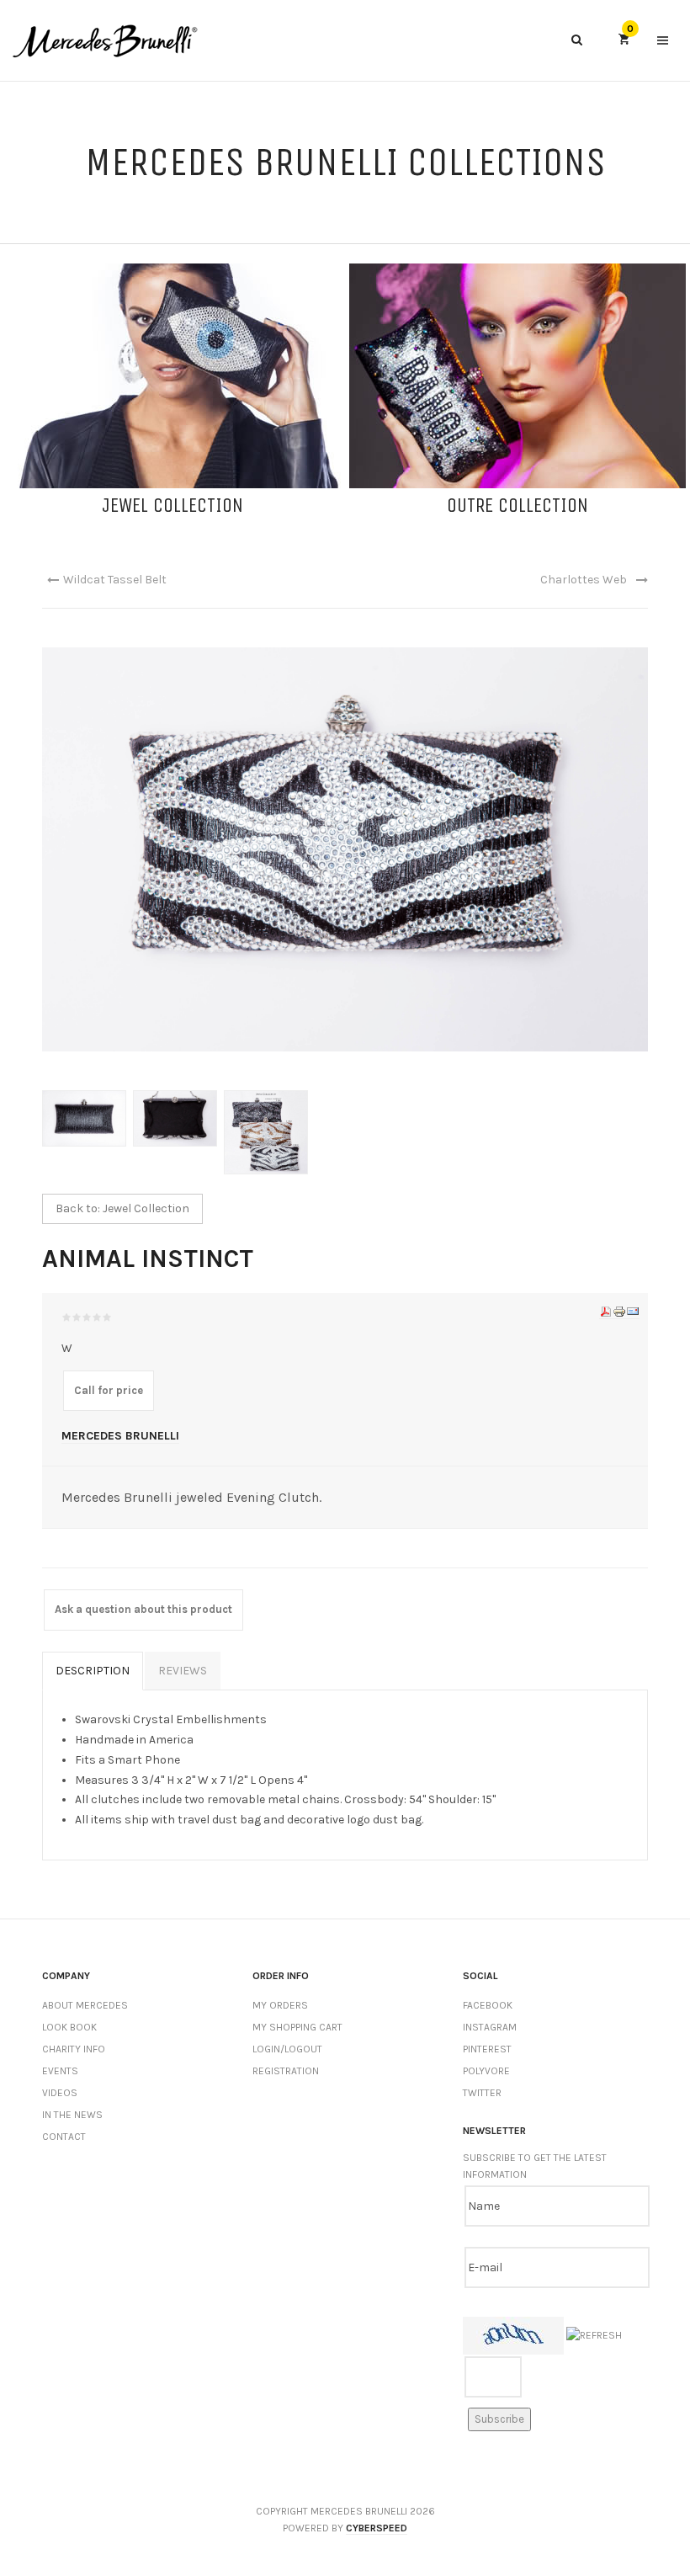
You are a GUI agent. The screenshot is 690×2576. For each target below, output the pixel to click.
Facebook (488, 2005)
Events (60, 2071)
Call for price (109, 1390)
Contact (64, 2137)
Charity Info (74, 2049)
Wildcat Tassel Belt (115, 580)
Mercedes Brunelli (120, 1436)
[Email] (633, 1312)
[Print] (619, 1312)
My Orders (280, 2005)
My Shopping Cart (297, 2027)
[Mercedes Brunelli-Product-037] (178, 1118)
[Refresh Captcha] (594, 2336)
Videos (60, 2093)
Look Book (69, 2027)
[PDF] (606, 1312)
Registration (286, 2071)
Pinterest (487, 2049)
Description (93, 1671)
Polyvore (486, 2071)
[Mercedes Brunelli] (105, 41)
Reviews (183, 1671)
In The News (72, 2115)
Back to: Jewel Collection (122, 1208)
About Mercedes (85, 2005)
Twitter (482, 2093)
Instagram (490, 2027)
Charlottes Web (584, 580)
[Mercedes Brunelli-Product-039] (88, 1118)
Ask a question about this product (143, 1609)
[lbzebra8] (269, 1131)
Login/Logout (287, 2049)
